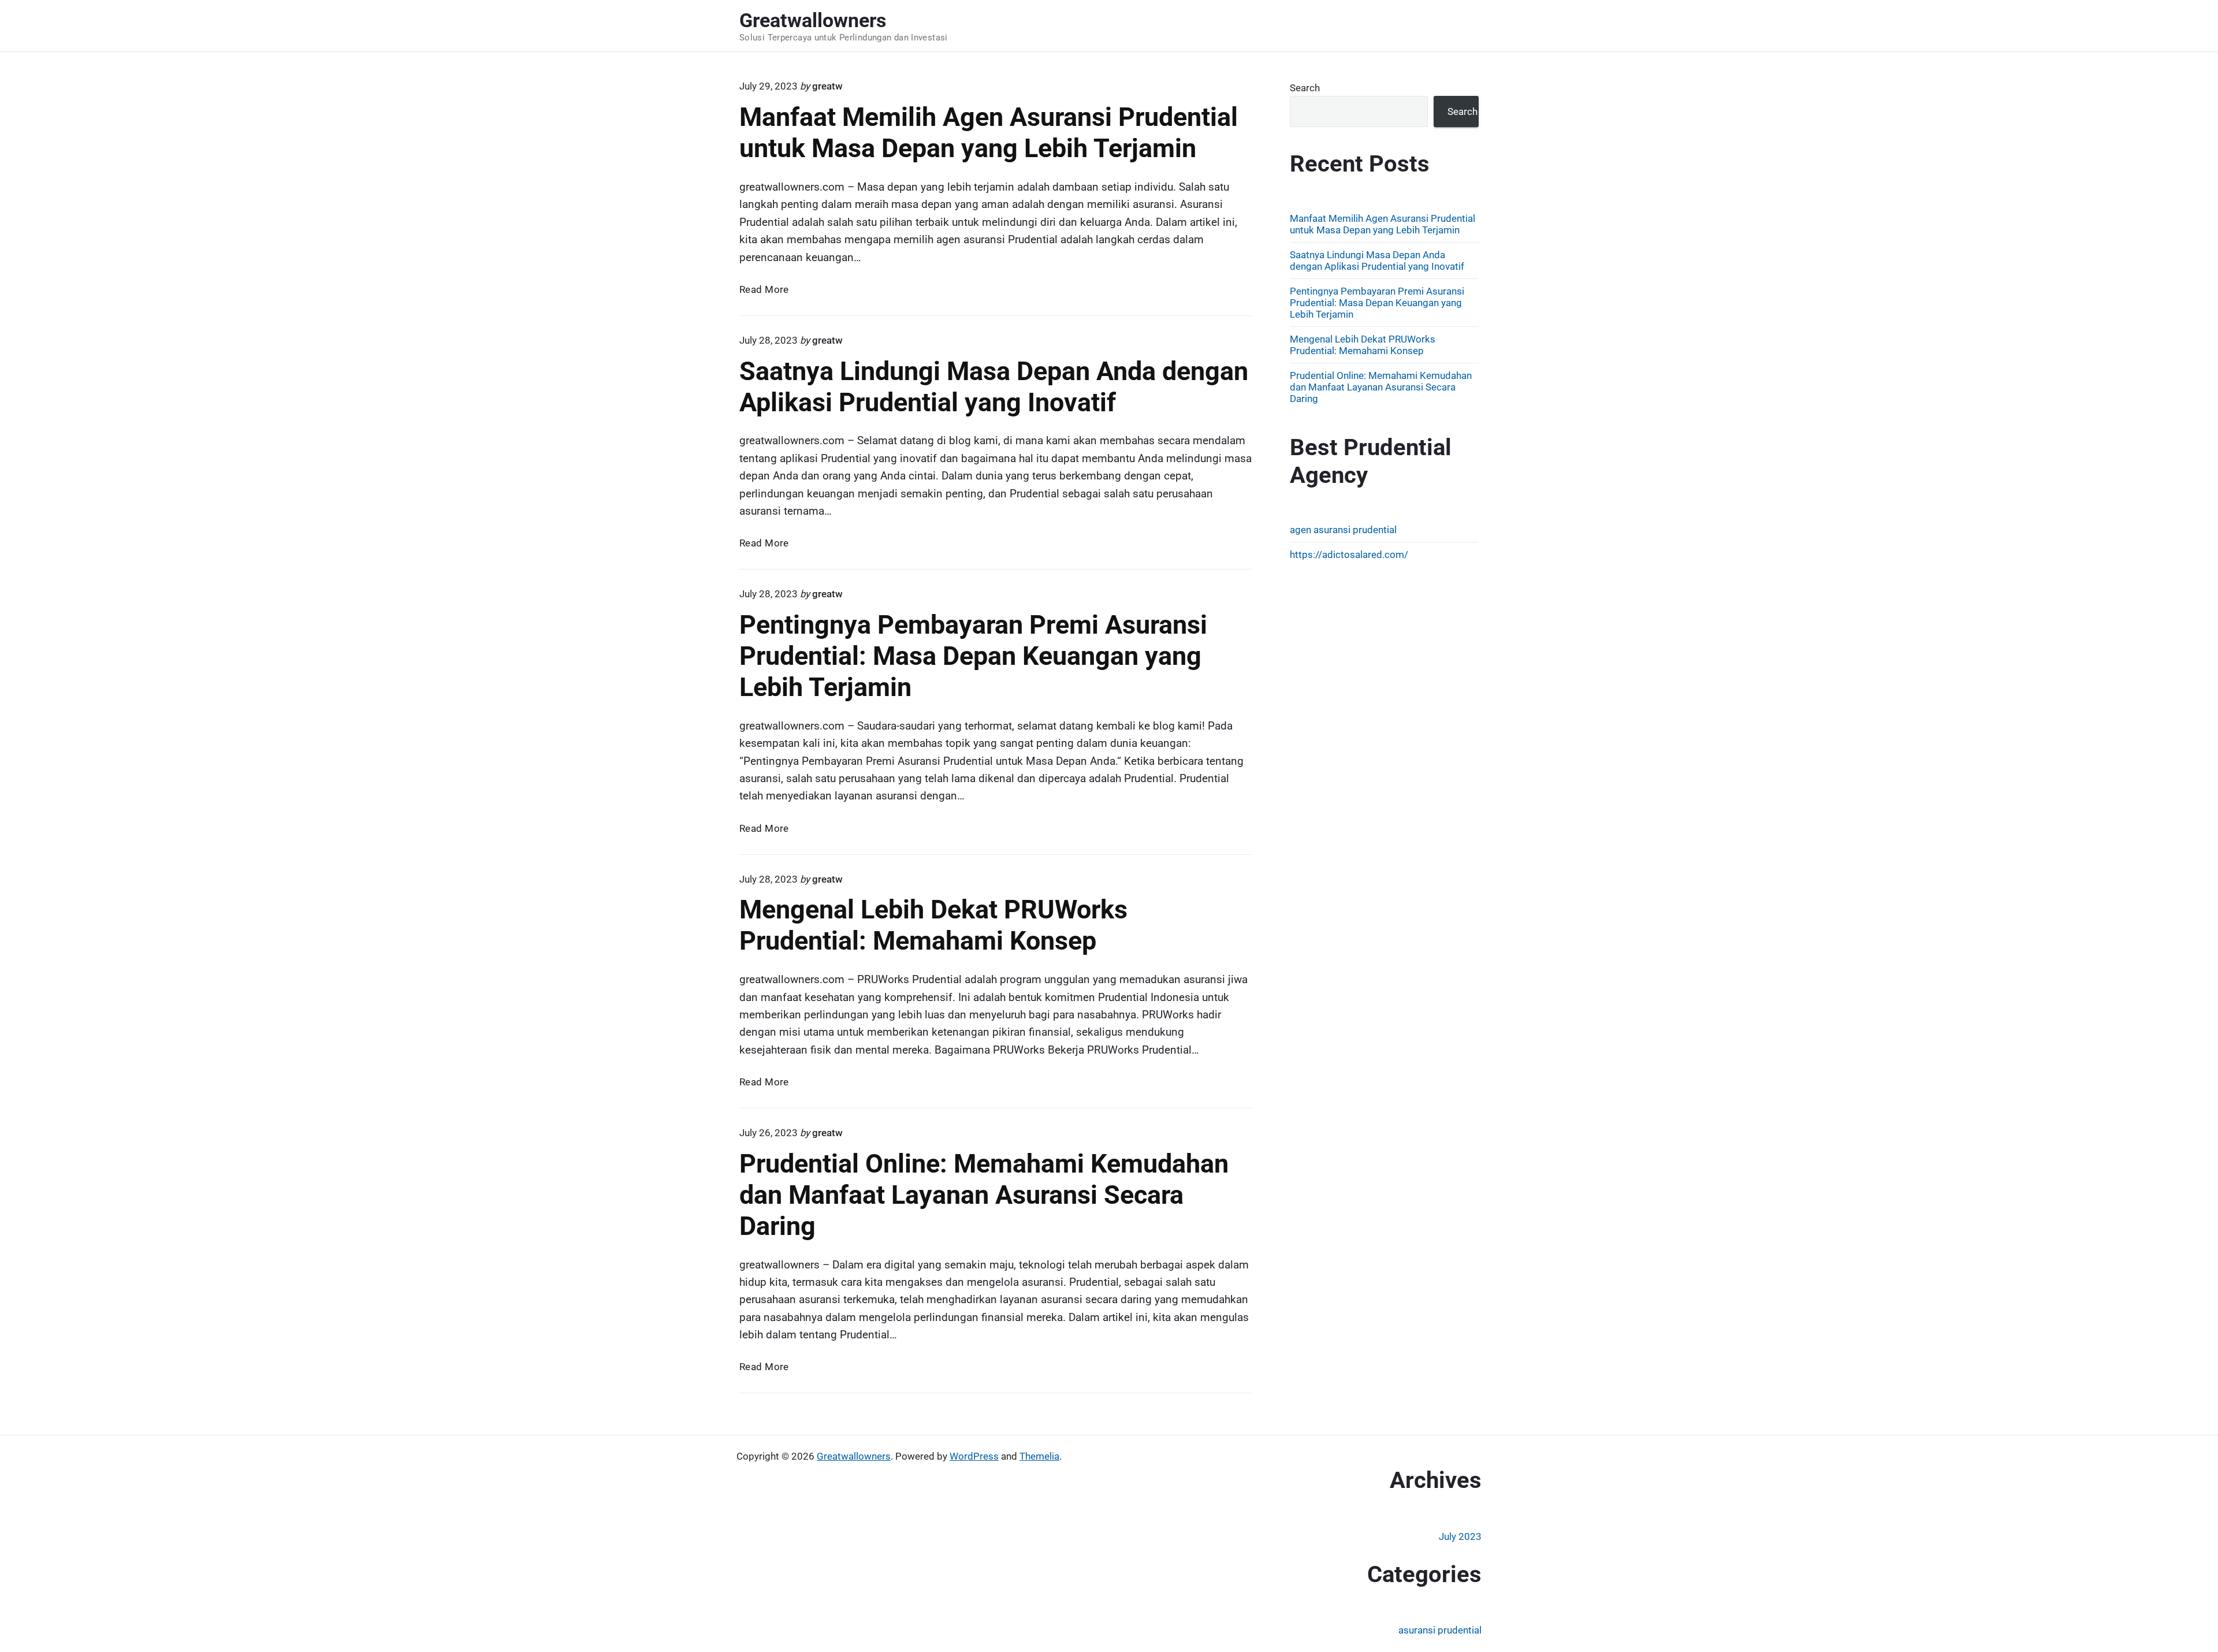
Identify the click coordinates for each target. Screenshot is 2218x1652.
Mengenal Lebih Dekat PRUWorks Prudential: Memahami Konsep (933, 925)
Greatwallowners (854, 1456)
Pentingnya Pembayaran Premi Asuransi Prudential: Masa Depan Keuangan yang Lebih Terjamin (973, 656)
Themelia (1039, 1456)
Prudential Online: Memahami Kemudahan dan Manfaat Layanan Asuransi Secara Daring (984, 1195)
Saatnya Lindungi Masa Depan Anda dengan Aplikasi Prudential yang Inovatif (994, 387)
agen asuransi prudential (1343, 530)
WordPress (974, 1456)
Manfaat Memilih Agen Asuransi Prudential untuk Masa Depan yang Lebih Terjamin (989, 133)
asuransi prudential (1440, 1630)
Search (1305, 88)
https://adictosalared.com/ (1349, 555)
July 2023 (1460, 1536)
